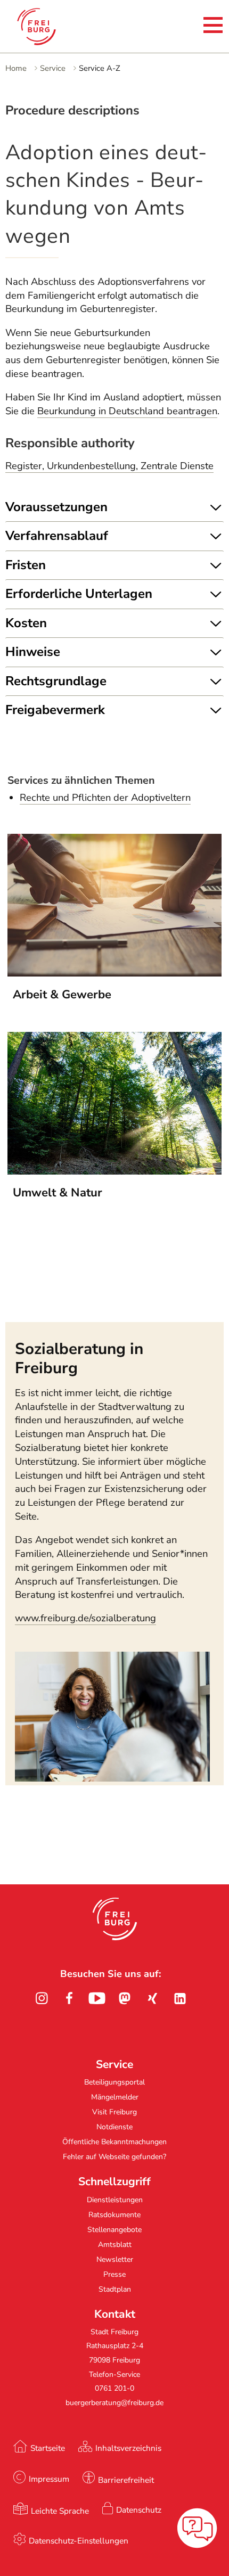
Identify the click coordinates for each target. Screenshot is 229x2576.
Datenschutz (139, 2510)
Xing (152, 1998)
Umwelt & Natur (58, 1193)
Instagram (42, 1998)
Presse (114, 2274)
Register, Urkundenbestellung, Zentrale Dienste (109, 466)
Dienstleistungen (115, 2200)
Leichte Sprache (60, 2511)
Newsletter (115, 2259)
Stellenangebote (114, 2230)
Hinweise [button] (33, 652)
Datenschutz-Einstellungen (79, 2541)
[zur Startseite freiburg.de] (52, 27)
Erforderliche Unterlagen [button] (79, 594)
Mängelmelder (115, 2097)
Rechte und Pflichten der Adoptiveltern (105, 798)
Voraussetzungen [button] (56, 507)
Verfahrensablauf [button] (57, 536)
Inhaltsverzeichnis (128, 2448)
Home (16, 68)
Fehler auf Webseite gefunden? (114, 2157)
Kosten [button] (26, 623)
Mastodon (125, 1998)
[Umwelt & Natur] (114, 1171)
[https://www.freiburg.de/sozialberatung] (112, 1778)
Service (53, 68)
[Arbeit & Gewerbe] (114, 973)
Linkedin (180, 1998)
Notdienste (114, 2127)
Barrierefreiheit (126, 2480)
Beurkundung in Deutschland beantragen (127, 411)
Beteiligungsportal (114, 2082)
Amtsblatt (115, 2245)
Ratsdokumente (114, 2215)
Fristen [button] (26, 565)
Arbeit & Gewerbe (62, 995)
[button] (115, 1919)
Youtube (97, 1998)
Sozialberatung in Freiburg (79, 1358)
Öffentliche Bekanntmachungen (114, 2142)
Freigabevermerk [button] (55, 710)
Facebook (69, 1998)
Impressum (49, 2479)
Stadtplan (115, 2289)
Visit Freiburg (114, 2112)
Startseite (48, 2448)
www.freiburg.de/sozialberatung (85, 1618)
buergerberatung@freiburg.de (114, 2403)
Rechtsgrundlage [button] (56, 681)
